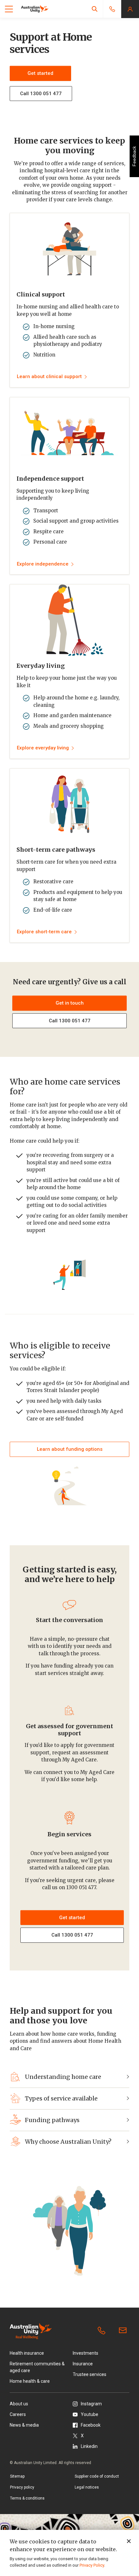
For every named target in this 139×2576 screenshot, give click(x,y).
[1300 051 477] (103, 2331)
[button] (95, 9)
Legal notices (87, 2487)
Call (70, 1021)
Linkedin (89, 2446)
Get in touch (70, 1003)
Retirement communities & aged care (37, 2367)
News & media (24, 2425)
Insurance (83, 2364)
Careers (18, 2414)
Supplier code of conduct (97, 2476)
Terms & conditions (27, 2498)
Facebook (91, 2425)
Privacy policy (22, 2487)
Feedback (134, 156)
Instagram (91, 2404)
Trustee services (90, 2374)
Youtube (90, 2414)
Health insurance (27, 2353)
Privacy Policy (92, 2565)
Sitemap (17, 2476)
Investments (86, 2353)
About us (19, 2404)
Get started (40, 73)
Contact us (124, 2331)
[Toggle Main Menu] (9, 9)
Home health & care (30, 2381)
